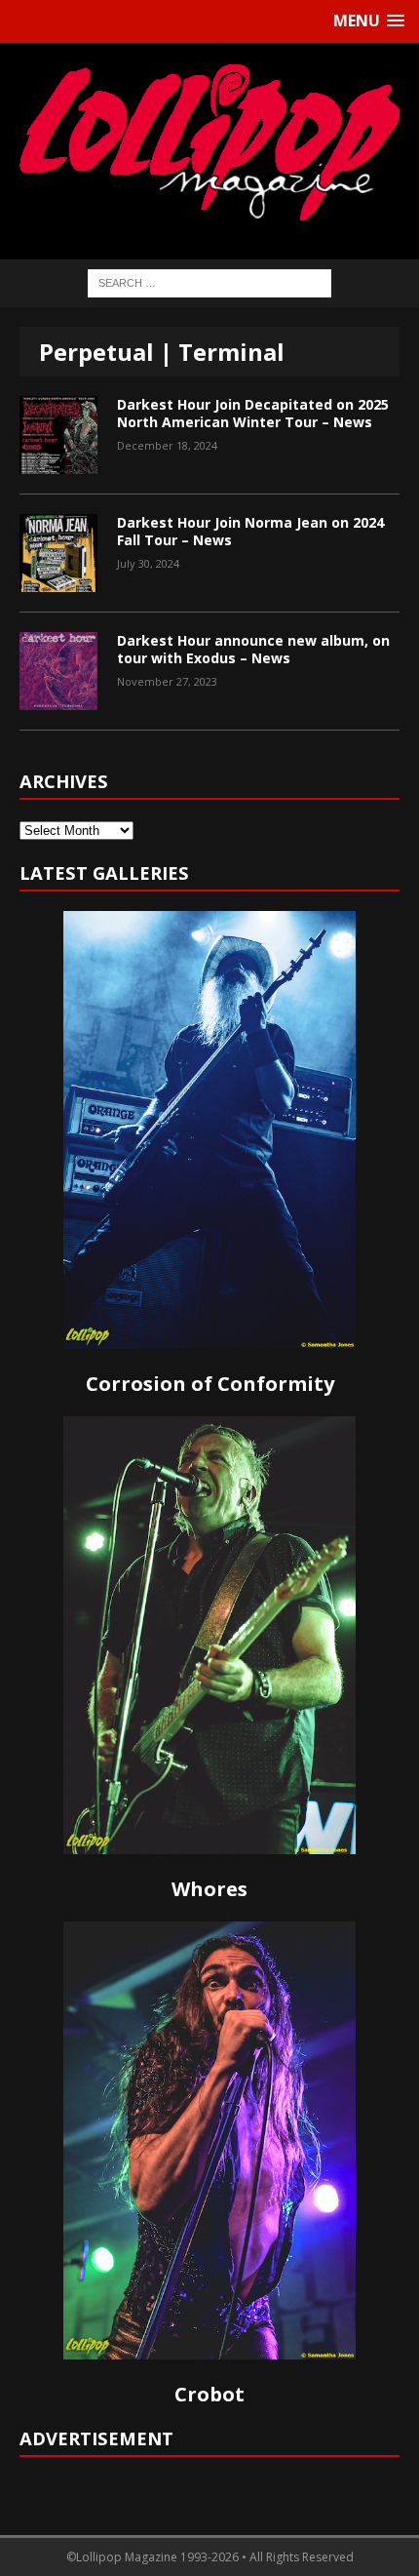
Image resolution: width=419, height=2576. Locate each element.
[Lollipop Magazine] (209, 142)
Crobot (209, 2394)
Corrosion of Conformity (210, 1384)
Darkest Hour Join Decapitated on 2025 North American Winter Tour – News (253, 413)
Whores (209, 1889)
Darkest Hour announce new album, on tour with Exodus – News (253, 649)
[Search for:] (209, 281)
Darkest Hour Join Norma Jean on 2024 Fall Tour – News (250, 531)
